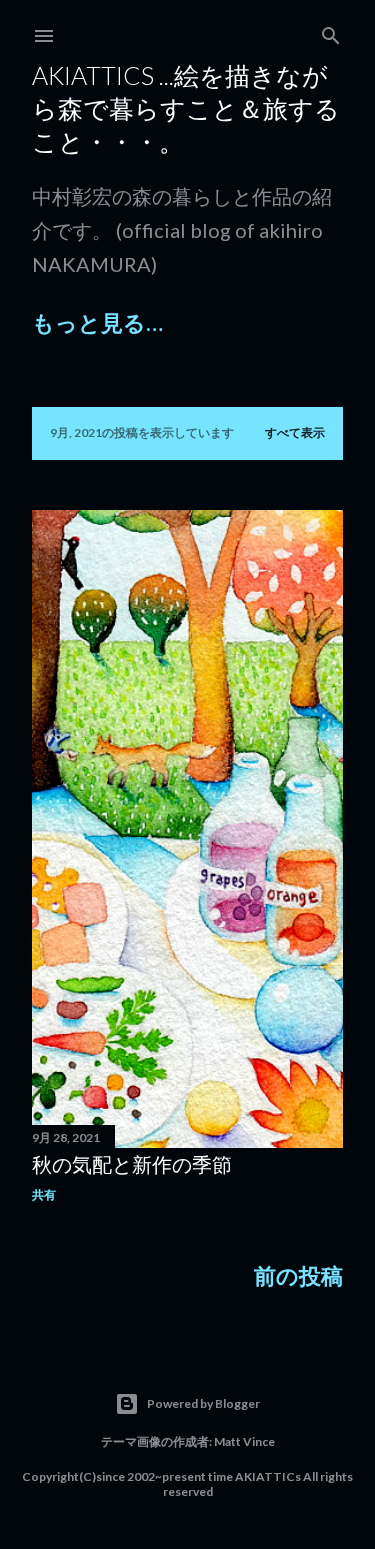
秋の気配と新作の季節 (132, 1164)
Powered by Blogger (203, 1403)
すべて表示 (295, 432)
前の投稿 (298, 1275)
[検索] (331, 32)
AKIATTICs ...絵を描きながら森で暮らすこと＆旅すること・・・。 (186, 108)
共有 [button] (44, 1194)
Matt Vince (244, 1441)
